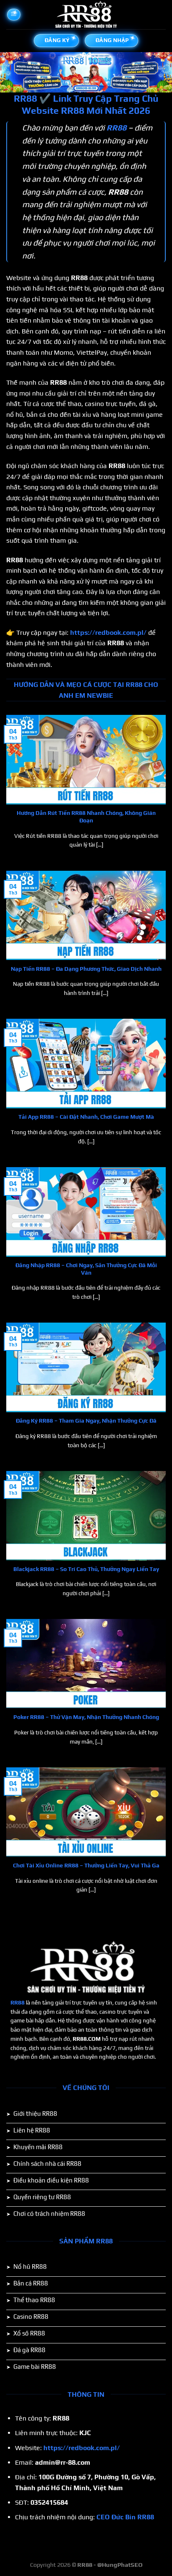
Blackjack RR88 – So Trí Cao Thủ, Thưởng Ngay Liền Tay (86, 1569)
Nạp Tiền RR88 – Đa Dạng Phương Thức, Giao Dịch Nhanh (86, 969)
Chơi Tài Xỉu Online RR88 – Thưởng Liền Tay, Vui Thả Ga (86, 1865)
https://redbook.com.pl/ (108, 633)
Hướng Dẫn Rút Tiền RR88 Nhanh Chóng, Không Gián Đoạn (86, 817)
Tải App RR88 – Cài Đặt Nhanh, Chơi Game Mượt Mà (86, 1117)
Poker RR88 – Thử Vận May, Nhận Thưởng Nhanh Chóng (86, 1717)
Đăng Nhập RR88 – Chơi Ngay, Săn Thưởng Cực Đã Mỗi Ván (86, 1269)
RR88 (18, 2002)
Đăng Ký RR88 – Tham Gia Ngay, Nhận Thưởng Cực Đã (86, 1421)
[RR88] (86, 15)
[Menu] (14, 15)
